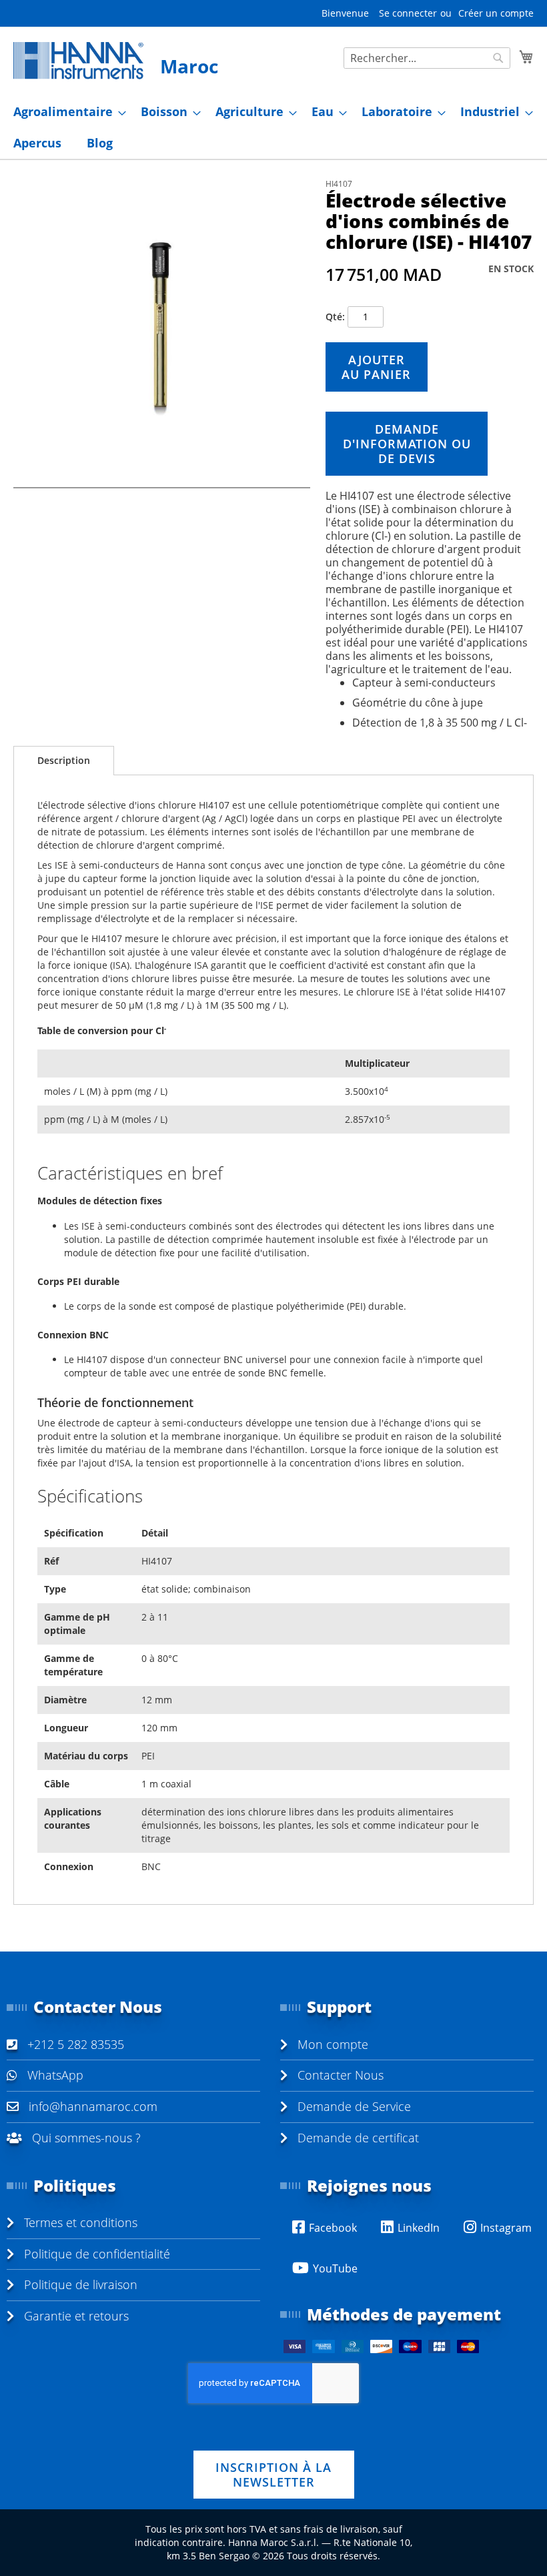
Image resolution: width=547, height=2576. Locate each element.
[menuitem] (66, 112)
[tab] (64, 761)
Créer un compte (496, 13)
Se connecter (408, 13)
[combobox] (427, 58)
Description (64, 760)
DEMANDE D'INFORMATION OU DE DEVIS (407, 444)
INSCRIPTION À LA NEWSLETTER (273, 2475)
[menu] (273, 127)
